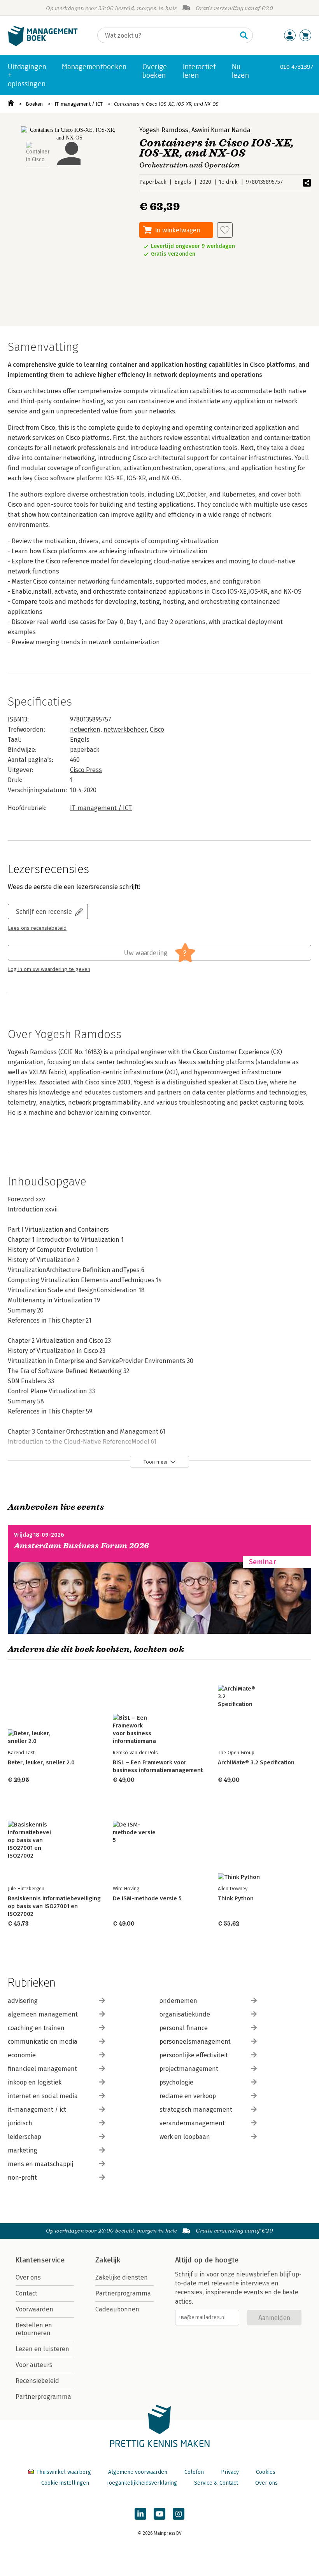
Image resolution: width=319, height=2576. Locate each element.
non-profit (22, 2178)
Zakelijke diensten (122, 2277)
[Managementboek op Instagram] (179, 2514)
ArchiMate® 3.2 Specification (256, 1762)
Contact (26, 2293)
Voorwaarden (34, 2309)
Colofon (194, 2472)
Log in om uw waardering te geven (49, 969)
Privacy (230, 2472)
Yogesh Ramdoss (164, 130)
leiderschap (25, 2137)
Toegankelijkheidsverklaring (142, 2483)
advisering (23, 2001)
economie (22, 2055)
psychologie (176, 2082)
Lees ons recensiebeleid (37, 928)
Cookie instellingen (65, 2483)
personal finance (184, 2028)
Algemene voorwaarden (138, 2472)
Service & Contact (216, 2483)
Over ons (28, 2277)
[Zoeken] (244, 35)
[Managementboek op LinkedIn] (140, 2514)
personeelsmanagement (195, 2042)
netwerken (85, 729)
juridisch (20, 2123)
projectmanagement (189, 2069)
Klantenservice (40, 2260)
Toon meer (156, 1462)
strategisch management (196, 2110)
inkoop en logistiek (35, 2082)
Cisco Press (86, 770)
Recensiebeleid (37, 2381)
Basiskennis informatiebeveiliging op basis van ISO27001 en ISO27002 (54, 1906)
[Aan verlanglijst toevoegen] (225, 230)
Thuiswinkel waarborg (64, 2472)
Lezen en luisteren (42, 2349)
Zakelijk (108, 2260)
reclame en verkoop (188, 2096)
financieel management (42, 2069)
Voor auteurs (34, 2365)
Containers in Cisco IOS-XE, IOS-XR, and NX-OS (166, 104)
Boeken (34, 104)
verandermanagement (192, 2123)
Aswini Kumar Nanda (221, 130)
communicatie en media (43, 2042)
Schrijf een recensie (44, 911)
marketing (23, 2150)
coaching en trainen (36, 2028)
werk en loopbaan (185, 2137)
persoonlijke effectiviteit (194, 2055)
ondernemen (178, 2001)
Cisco (157, 729)
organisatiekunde (185, 2014)
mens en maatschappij (40, 2164)
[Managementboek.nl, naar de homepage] (43, 44)
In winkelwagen (178, 230)
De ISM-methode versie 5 (147, 1898)
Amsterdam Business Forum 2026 (82, 1546)
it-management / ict (37, 2110)
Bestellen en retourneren (34, 2329)
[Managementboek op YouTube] (159, 2514)
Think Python (236, 1898)
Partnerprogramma (43, 2397)
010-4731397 (297, 67)
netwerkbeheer (125, 729)
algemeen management (43, 2014)
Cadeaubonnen (117, 2309)
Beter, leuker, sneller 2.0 (41, 1762)
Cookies (266, 2472)
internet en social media (43, 2096)
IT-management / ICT (79, 104)
